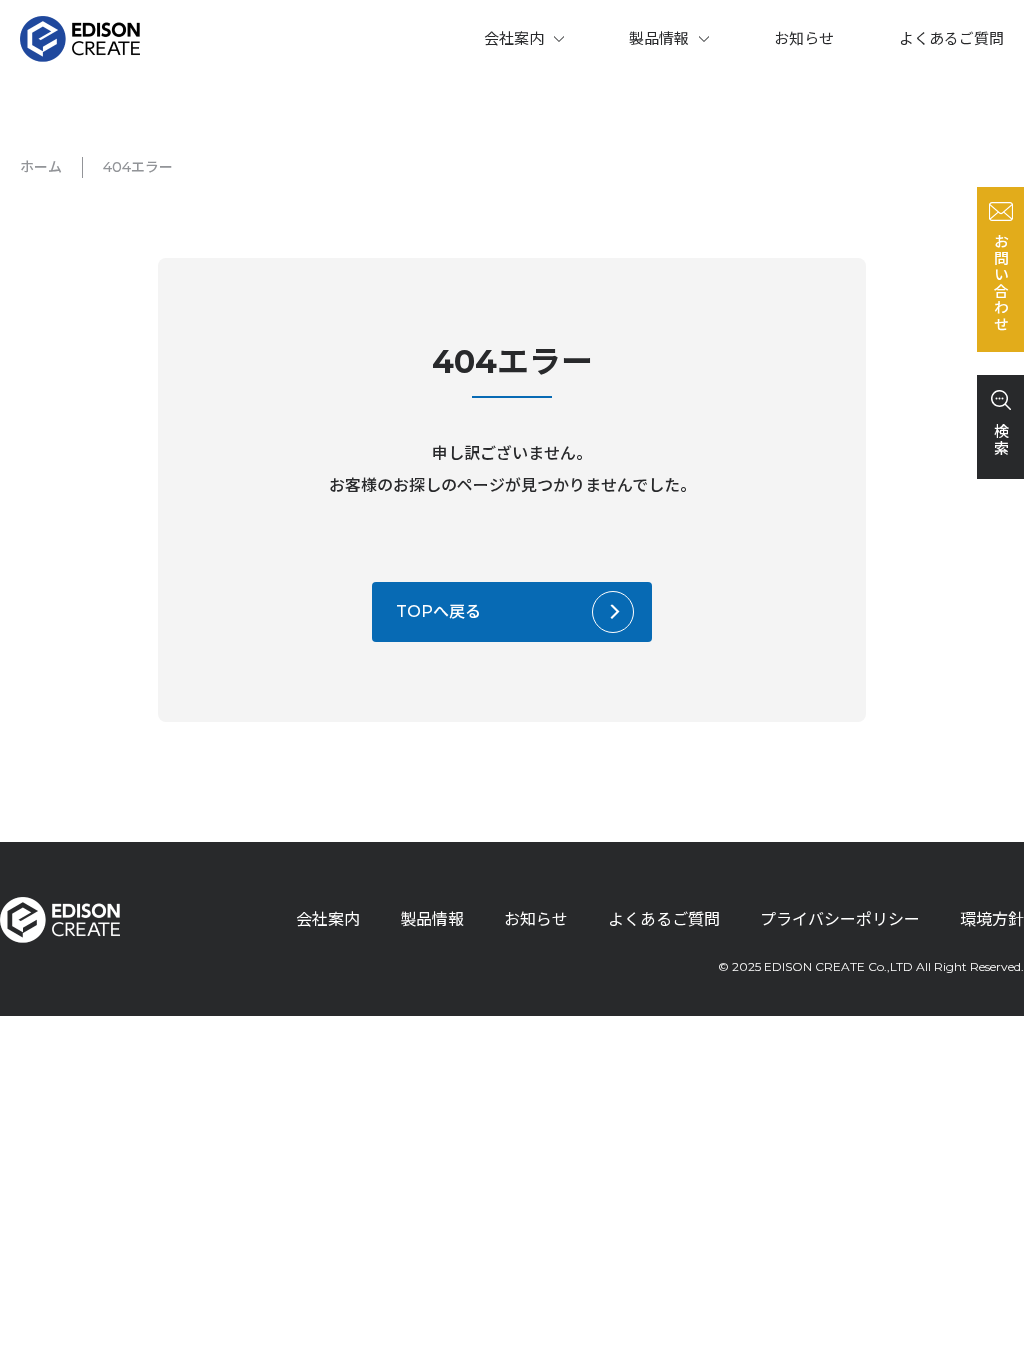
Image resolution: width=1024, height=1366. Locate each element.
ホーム (41, 167)
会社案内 (514, 38)
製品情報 (659, 38)
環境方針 (992, 919)
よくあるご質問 (951, 38)
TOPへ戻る (438, 611)
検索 (1000, 439)
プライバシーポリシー (840, 919)
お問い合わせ (1000, 282)
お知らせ (804, 38)
